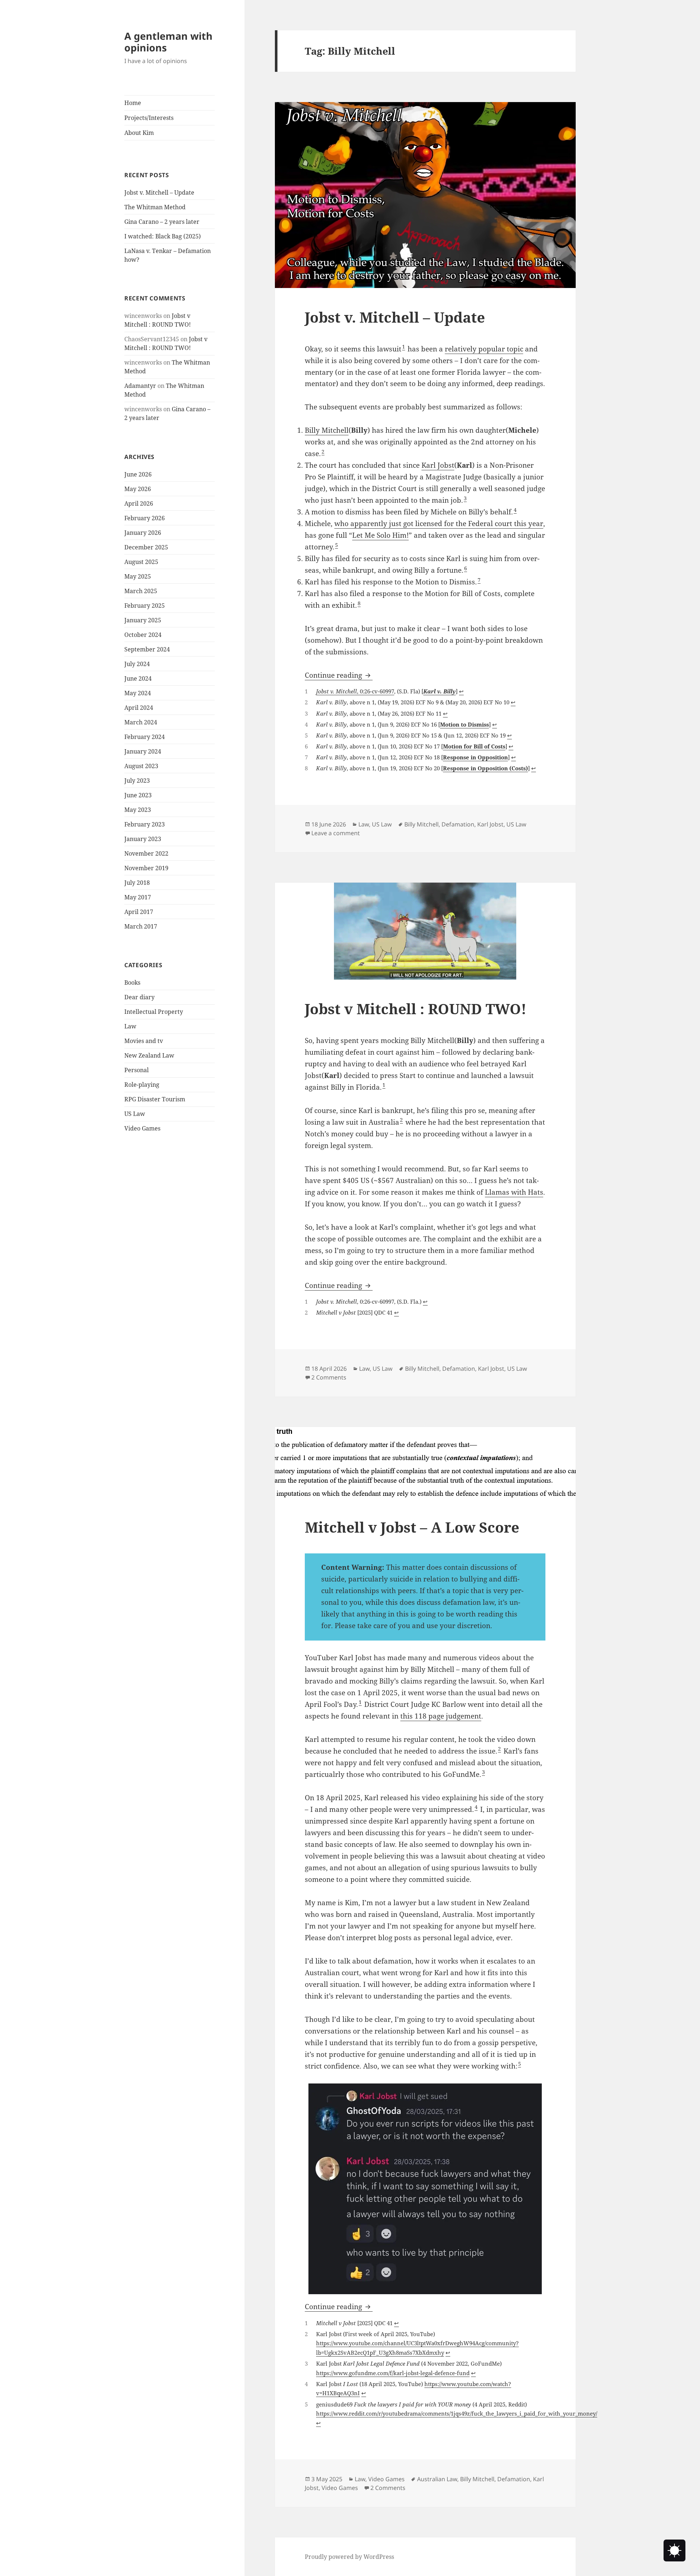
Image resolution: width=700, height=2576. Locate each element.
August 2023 (141, 766)
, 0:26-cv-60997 (355, 691)
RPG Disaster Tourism (155, 1099)
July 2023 (137, 781)
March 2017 (141, 926)
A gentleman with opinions (168, 42)
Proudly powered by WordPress (349, 2557)
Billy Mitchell (327, 430)
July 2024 (137, 664)
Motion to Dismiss (464, 724)
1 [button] (404, 347)
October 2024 (143, 635)
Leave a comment (336, 833)
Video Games (142, 1128)
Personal (137, 1070)
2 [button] (323, 452)
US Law (135, 1114)
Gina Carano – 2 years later (162, 222)
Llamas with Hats (514, 1192)
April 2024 (139, 708)
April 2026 (139, 503)
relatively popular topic (484, 349)
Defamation (458, 824)
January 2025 (143, 620)
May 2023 (138, 810)
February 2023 (145, 824)
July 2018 (137, 883)
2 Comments (329, 1377)
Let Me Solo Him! (380, 535)
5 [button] (337, 545)
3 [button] (465, 498)
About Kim (139, 133)
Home (133, 103)
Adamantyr (140, 386)
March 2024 (141, 722)
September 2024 (147, 649)
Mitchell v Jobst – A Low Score (412, 1527)
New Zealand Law (149, 1055)
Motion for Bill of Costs (474, 746)
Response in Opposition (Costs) (485, 768)
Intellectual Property (154, 1012)
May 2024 (138, 693)
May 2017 (138, 897)
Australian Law (437, 2479)
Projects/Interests (149, 118)
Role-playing (142, 1085)
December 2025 (146, 547)
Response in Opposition (475, 757)
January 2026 (143, 533)
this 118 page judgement (441, 1716)
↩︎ (461, 691)
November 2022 (146, 853)
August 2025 (141, 562)
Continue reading (339, 675)
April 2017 (139, 912)
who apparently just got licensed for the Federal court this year (439, 524)
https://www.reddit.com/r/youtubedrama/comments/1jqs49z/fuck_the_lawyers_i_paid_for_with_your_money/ (457, 2413)
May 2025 (138, 576)
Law (130, 1026)
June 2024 (138, 678)
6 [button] (466, 568)
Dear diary (139, 997)
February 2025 (145, 606)
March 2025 (141, 591)
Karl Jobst (438, 465)
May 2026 (138, 489)
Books (132, 982)
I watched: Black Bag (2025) (163, 236)
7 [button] (479, 580)
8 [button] (359, 603)
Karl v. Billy (440, 691)
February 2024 (145, 737)
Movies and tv (144, 1041)
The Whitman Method (155, 207)
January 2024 (143, 751)
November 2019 (146, 868)
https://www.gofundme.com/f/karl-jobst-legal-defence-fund (393, 2373)
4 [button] (515, 510)
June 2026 (138, 474)
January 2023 (143, 839)
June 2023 (138, 795)
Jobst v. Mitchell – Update (159, 192)
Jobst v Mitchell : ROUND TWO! (416, 1009)
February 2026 (145, 518)
